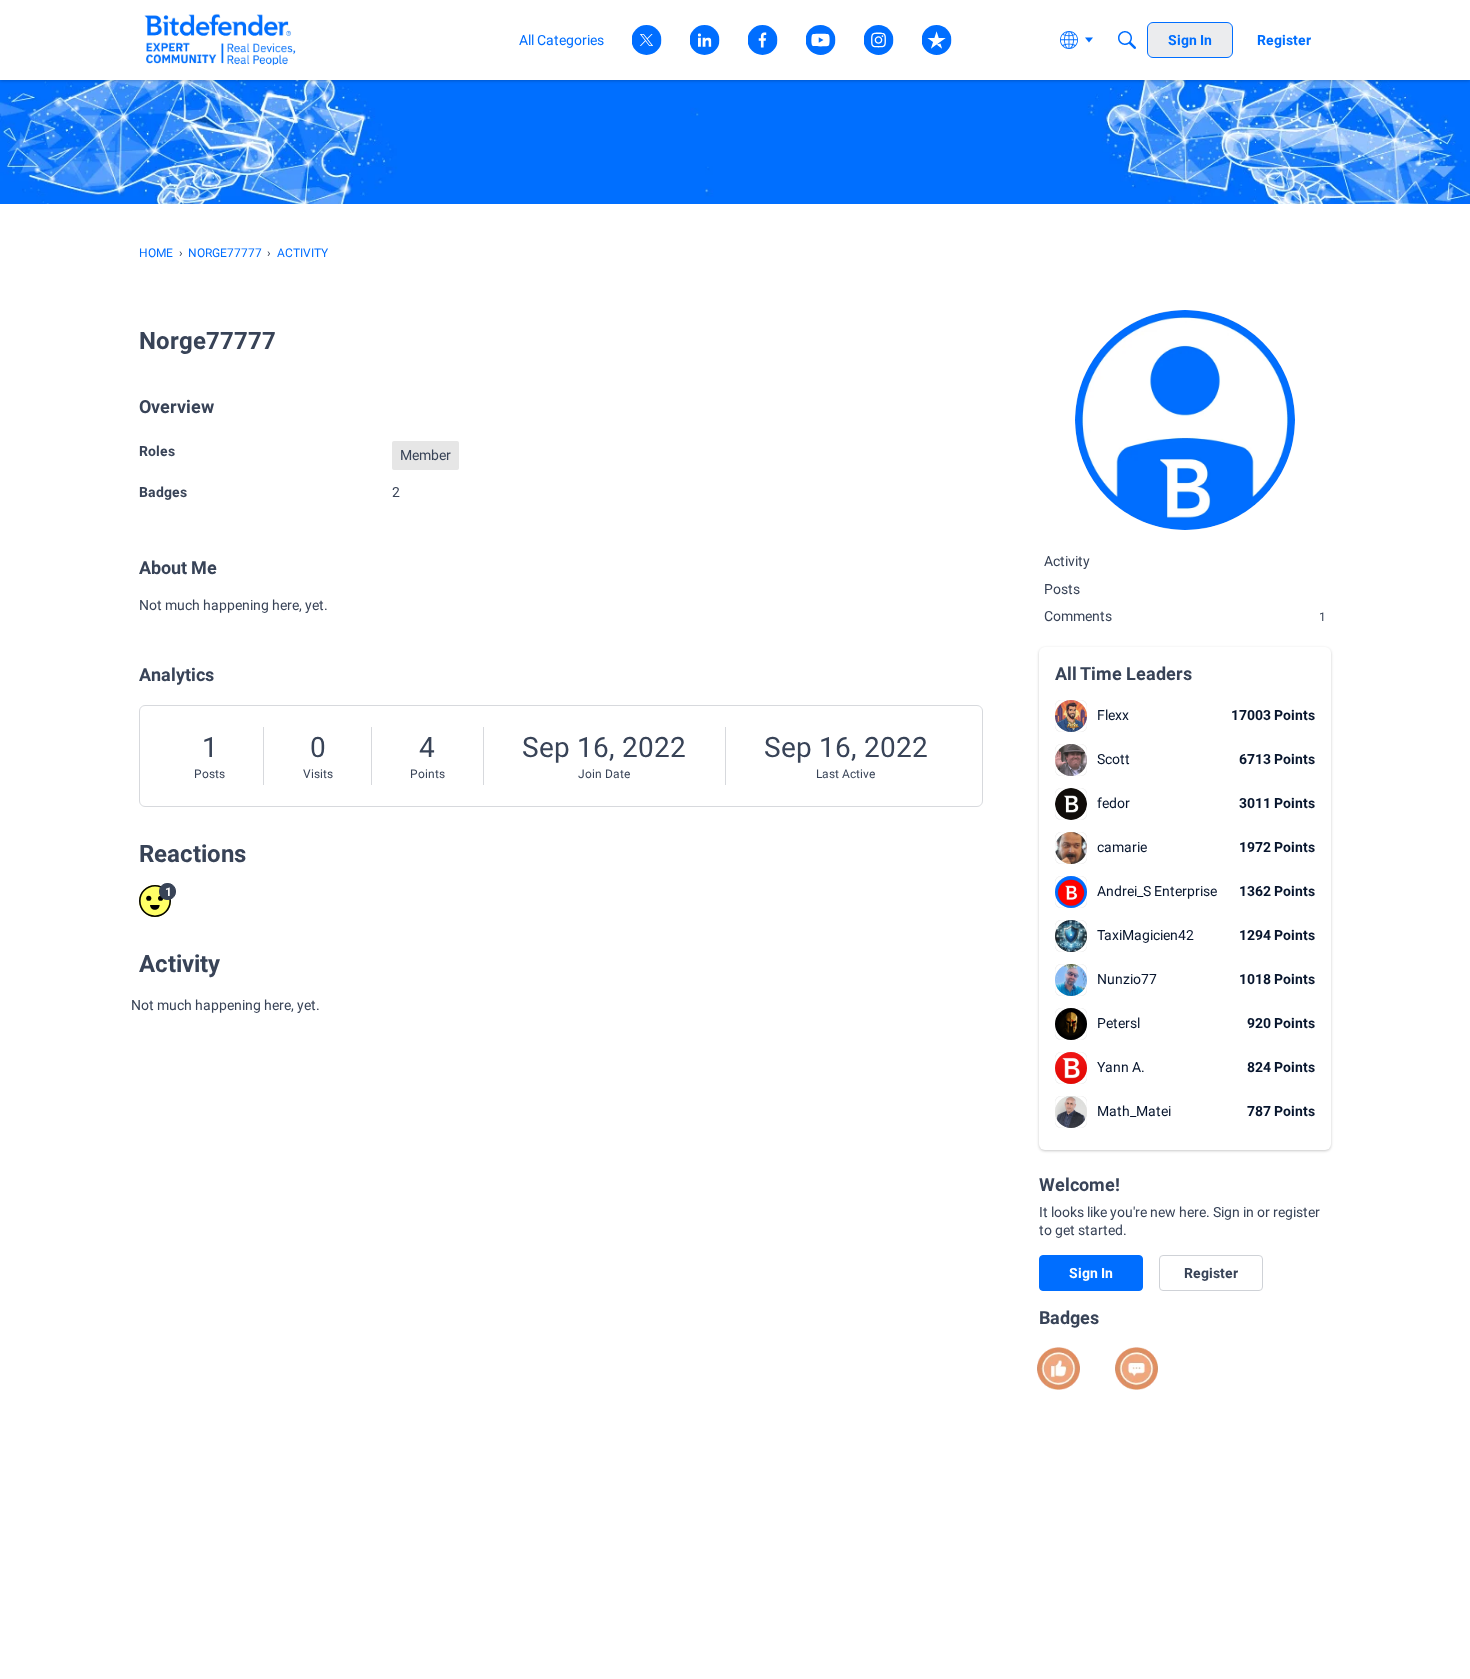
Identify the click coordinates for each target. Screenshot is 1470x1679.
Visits (318, 774)
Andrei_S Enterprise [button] (1157, 891)
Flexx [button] (1113, 715)
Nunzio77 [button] (1127, 979)
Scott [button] (1113, 759)
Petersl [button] (1118, 1023)
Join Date (604, 774)
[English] (220, 39)
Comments (1185, 616)
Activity (1067, 561)
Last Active (845, 774)
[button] (1071, 716)
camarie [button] (1122, 847)
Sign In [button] (1091, 1273)
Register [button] (1211, 1273)
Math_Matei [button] (1134, 1111)
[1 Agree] (1058, 1368)
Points (427, 774)
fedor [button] (1113, 803)
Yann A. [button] (1121, 1067)
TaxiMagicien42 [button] (1145, 935)
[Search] (1127, 40)
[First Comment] (1136, 1368)
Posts (209, 774)
